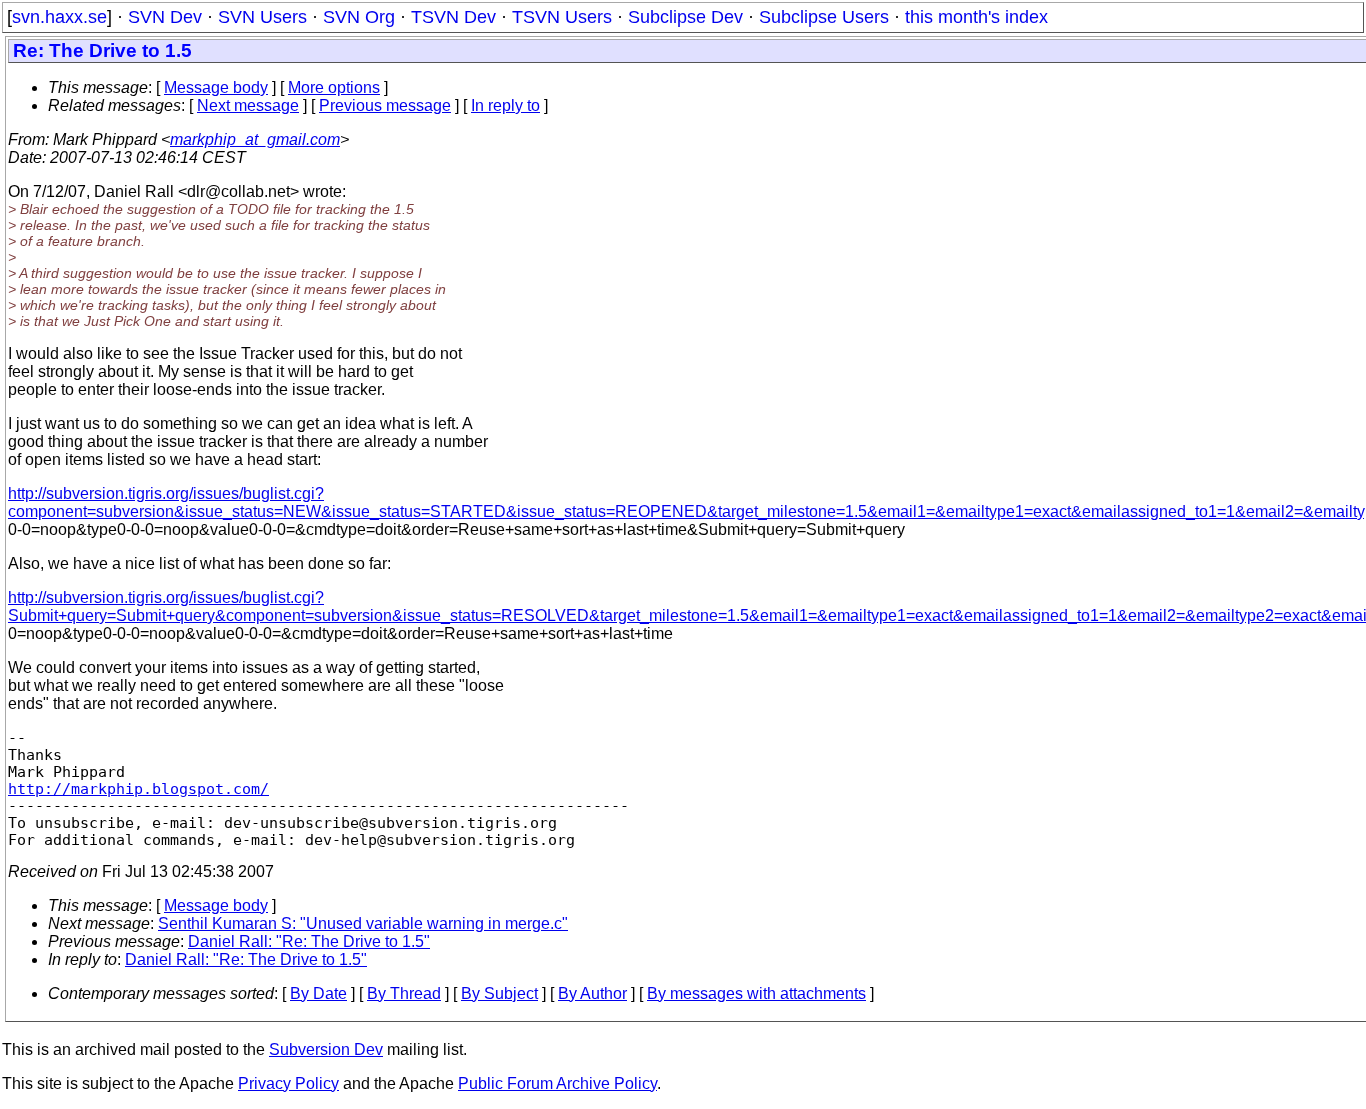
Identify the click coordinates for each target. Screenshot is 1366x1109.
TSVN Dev (453, 17)
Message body (216, 87)
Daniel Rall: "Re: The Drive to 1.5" (309, 941)
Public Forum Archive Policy (557, 1083)
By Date (318, 993)
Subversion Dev (326, 1049)
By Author (592, 993)
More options (334, 87)
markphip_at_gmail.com (255, 139)
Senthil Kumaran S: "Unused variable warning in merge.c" (363, 923)
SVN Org (359, 17)
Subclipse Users (824, 17)
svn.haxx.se (59, 17)
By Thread (404, 993)
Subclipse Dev (685, 17)
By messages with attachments (756, 993)
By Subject (499, 993)
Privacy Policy (288, 1083)
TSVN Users (562, 17)
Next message (248, 105)
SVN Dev (165, 17)
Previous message (385, 105)
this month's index (976, 17)
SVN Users (262, 17)
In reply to (505, 105)
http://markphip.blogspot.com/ (138, 788)
